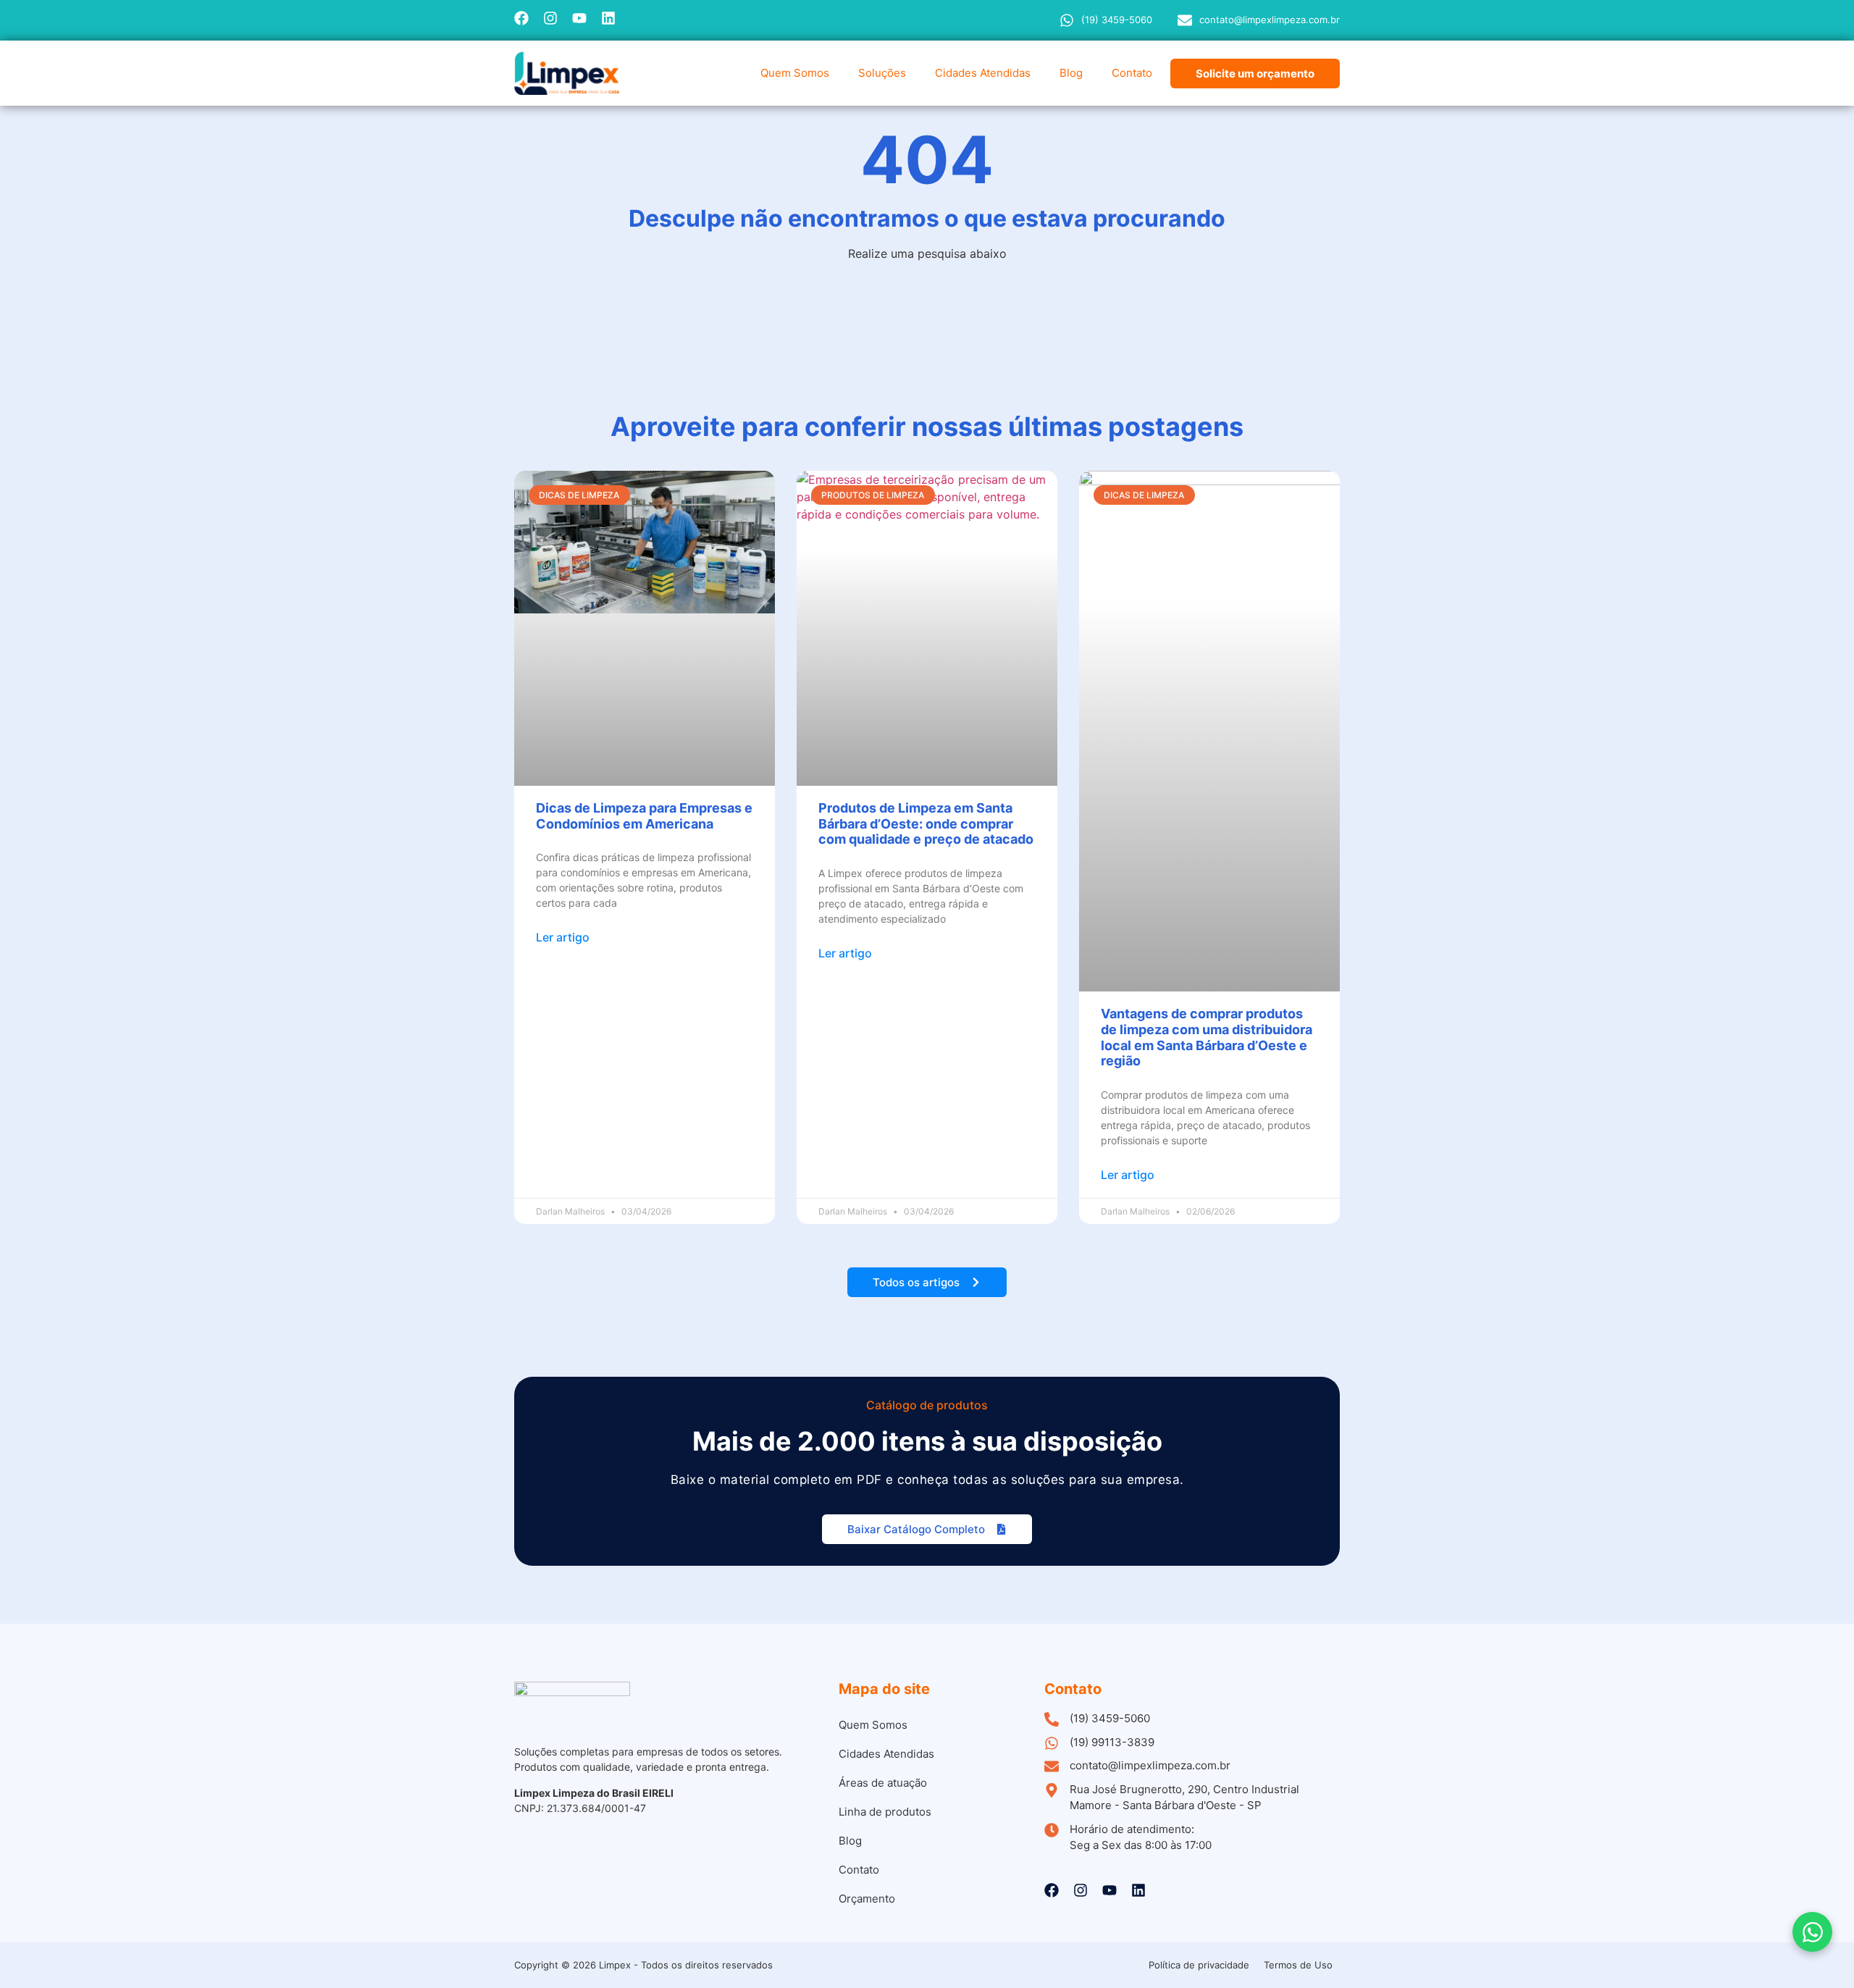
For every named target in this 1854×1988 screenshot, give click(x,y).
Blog (1071, 73)
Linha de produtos (885, 1812)
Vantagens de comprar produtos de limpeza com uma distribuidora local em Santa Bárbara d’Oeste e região (1207, 1037)
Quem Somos (795, 73)
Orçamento (867, 1899)
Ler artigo (563, 937)
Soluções (882, 73)
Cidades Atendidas (983, 73)
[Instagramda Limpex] (550, 18)
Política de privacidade (1199, 1965)
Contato (1132, 73)
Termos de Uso (1298, 1965)
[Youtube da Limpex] (579, 18)
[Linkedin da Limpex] (608, 18)
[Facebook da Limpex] (521, 18)
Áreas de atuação (883, 1783)
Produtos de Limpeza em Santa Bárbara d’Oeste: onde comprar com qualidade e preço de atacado (926, 823)
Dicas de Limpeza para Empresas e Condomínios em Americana (644, 816)
